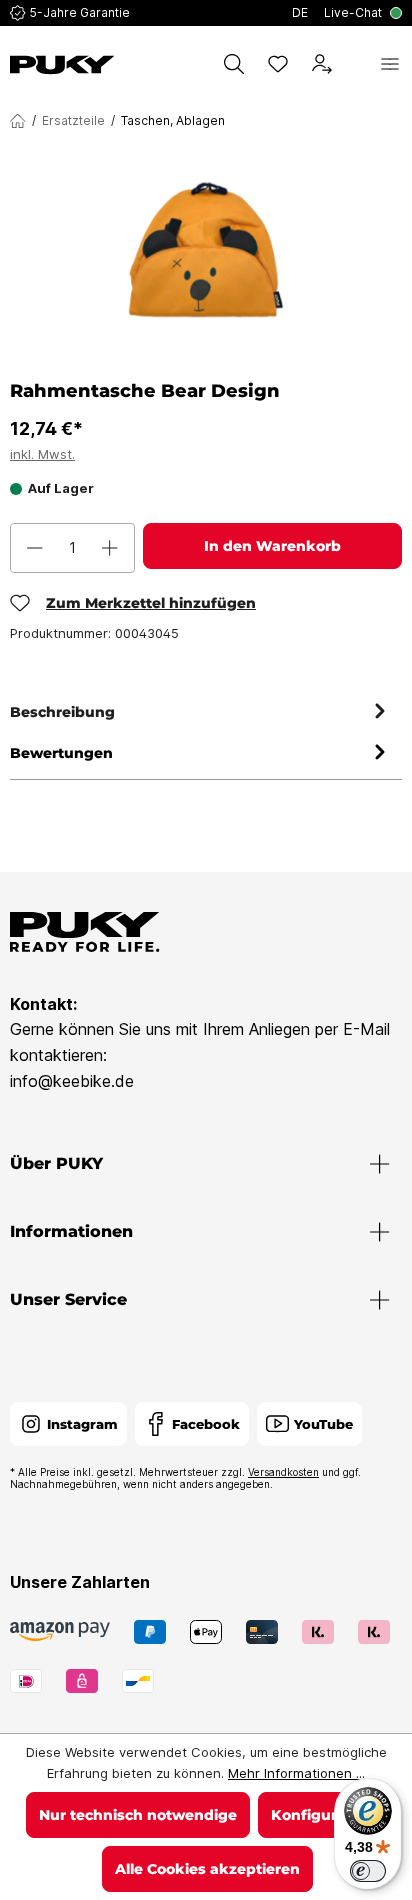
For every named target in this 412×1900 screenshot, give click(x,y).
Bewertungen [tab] (61, 753)
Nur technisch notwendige (138, 1815)
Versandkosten (283, 1472)
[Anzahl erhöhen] (110, 548)
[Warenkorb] (356, 64)
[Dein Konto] (322, 64)
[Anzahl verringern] (35, 548)
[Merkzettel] (278, 64)
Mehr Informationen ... (296, 1773)
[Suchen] (234, 64)
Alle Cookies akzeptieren (207, 1869)
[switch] (368, 1871)
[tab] (201, 712)
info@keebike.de (72, 1081)
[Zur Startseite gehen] (62, 65)
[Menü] (390, 64)
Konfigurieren (323, 1815)
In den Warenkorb (272, 546)
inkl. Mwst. (42, 454)
